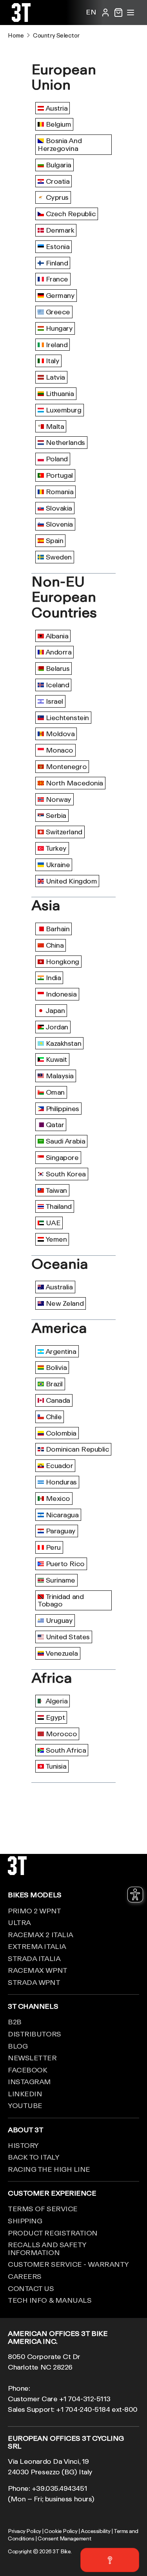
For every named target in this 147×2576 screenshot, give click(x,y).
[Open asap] (110, 2560)
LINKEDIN (25, 2094)
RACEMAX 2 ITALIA (41, 1934)
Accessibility (95, 2531)
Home (16, 35)
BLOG (18, 2046)
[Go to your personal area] (105, 13)
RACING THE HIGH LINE (49, 2169)
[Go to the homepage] (21, 19)
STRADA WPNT (34, 1982)
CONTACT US (31, 2288)
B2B (15, 2022)
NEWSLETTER (32, 2058)
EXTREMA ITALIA (37, 1946)
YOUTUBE (25, 2105)
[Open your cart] (118, 13)
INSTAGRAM (29, 2081)
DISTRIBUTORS (34, 2034)
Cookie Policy (61, 2531)
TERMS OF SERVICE (43, 2209)
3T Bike (62, 2551)
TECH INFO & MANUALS (50, 2300)
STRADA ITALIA (34, 1958)
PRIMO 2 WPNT (34, 1911)
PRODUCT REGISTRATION (53, 2233)
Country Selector (56, 35)
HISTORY (23, 2145)
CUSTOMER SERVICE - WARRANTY (68, 2264)
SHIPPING (25, 2221)
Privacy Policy (24, 2531)
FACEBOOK (27, 2070)
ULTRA (19, 1922)
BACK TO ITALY (34, 2157)
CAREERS (25, 2276)
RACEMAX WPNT (38, 1970)
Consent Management (64, 2538)
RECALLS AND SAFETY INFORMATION (47, 2248)
